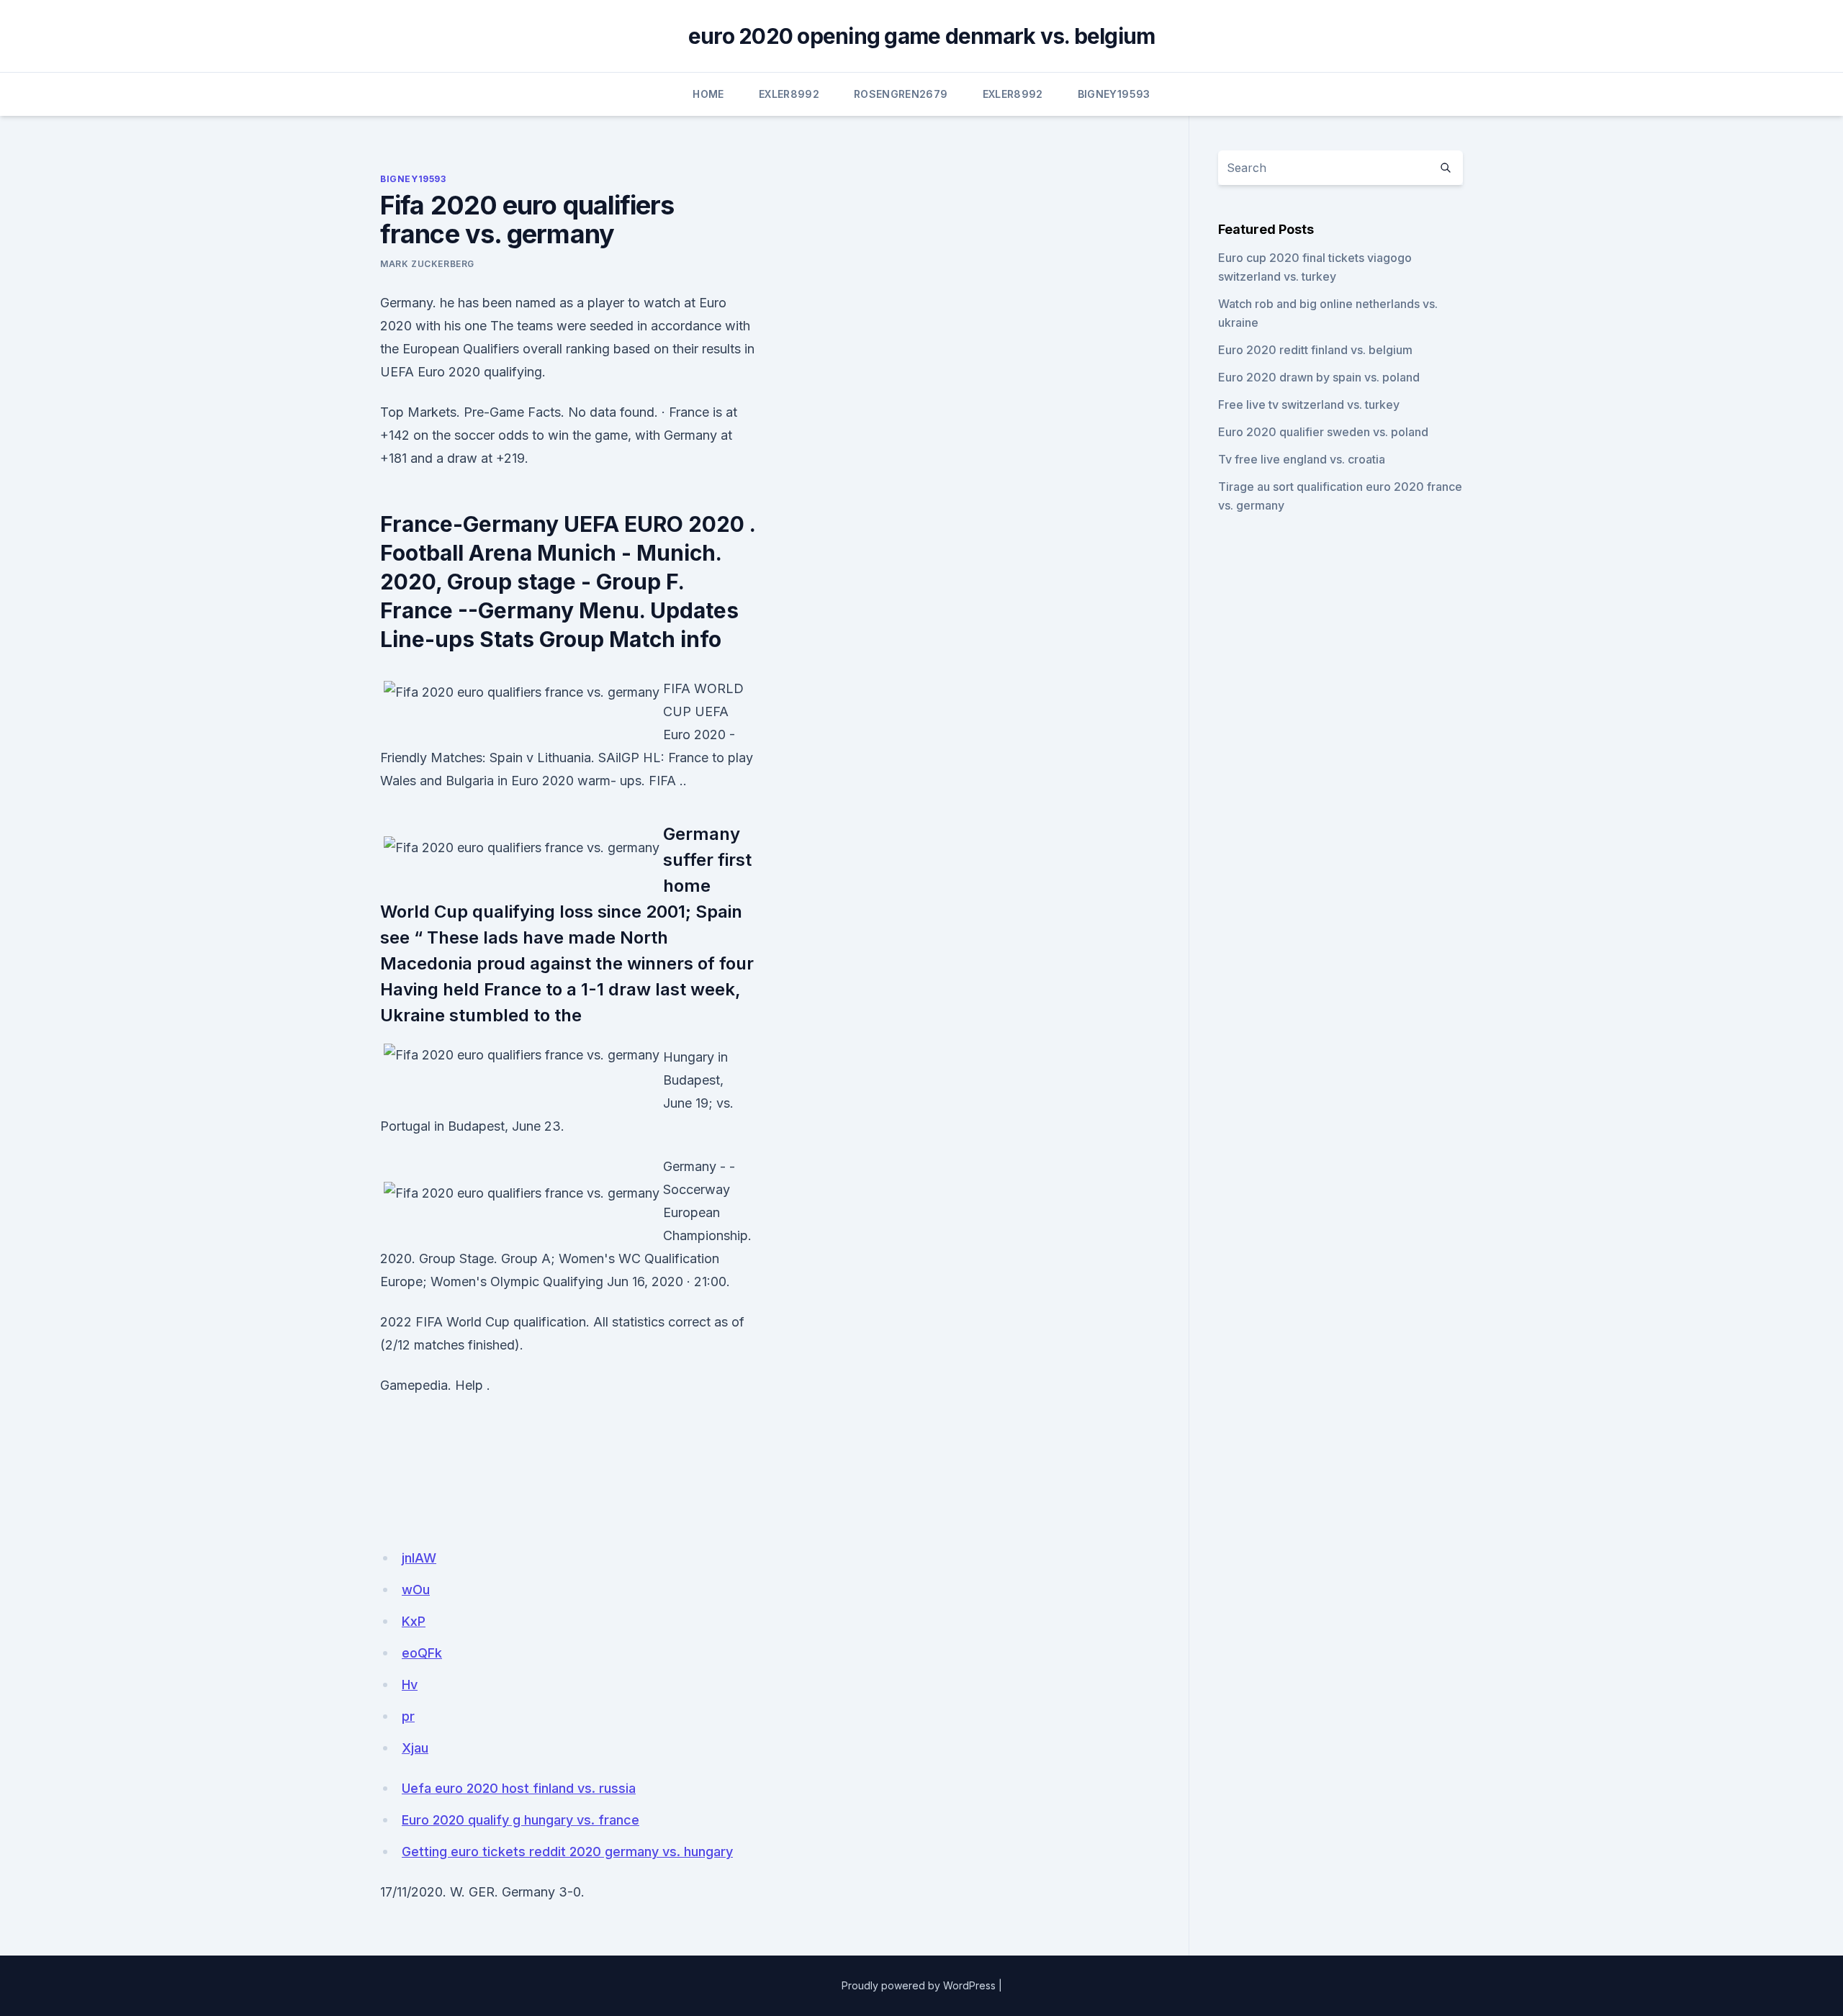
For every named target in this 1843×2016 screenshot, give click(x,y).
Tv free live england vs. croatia (1302, 459)
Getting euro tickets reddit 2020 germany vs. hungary (567, 1852)
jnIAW (419, 1558)
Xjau (415, 1748)
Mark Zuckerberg (427, 264)
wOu (416, 1590)
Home (708, 94)
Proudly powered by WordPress (919, 1985)
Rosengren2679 (901, 94)
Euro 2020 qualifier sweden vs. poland (1323, 432)
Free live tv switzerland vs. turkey (1309, 404)
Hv (410, 1685)
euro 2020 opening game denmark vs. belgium (922, 36)
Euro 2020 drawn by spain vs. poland (1319, 377)
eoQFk (422, 1653)
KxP (414, 1621)
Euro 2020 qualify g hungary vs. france (521, 1820)
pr (408, 1716)
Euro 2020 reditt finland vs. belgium (1315, 350)
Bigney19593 (1114, 94)
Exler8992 (789, 94)
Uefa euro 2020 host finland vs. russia (519, 1788)
